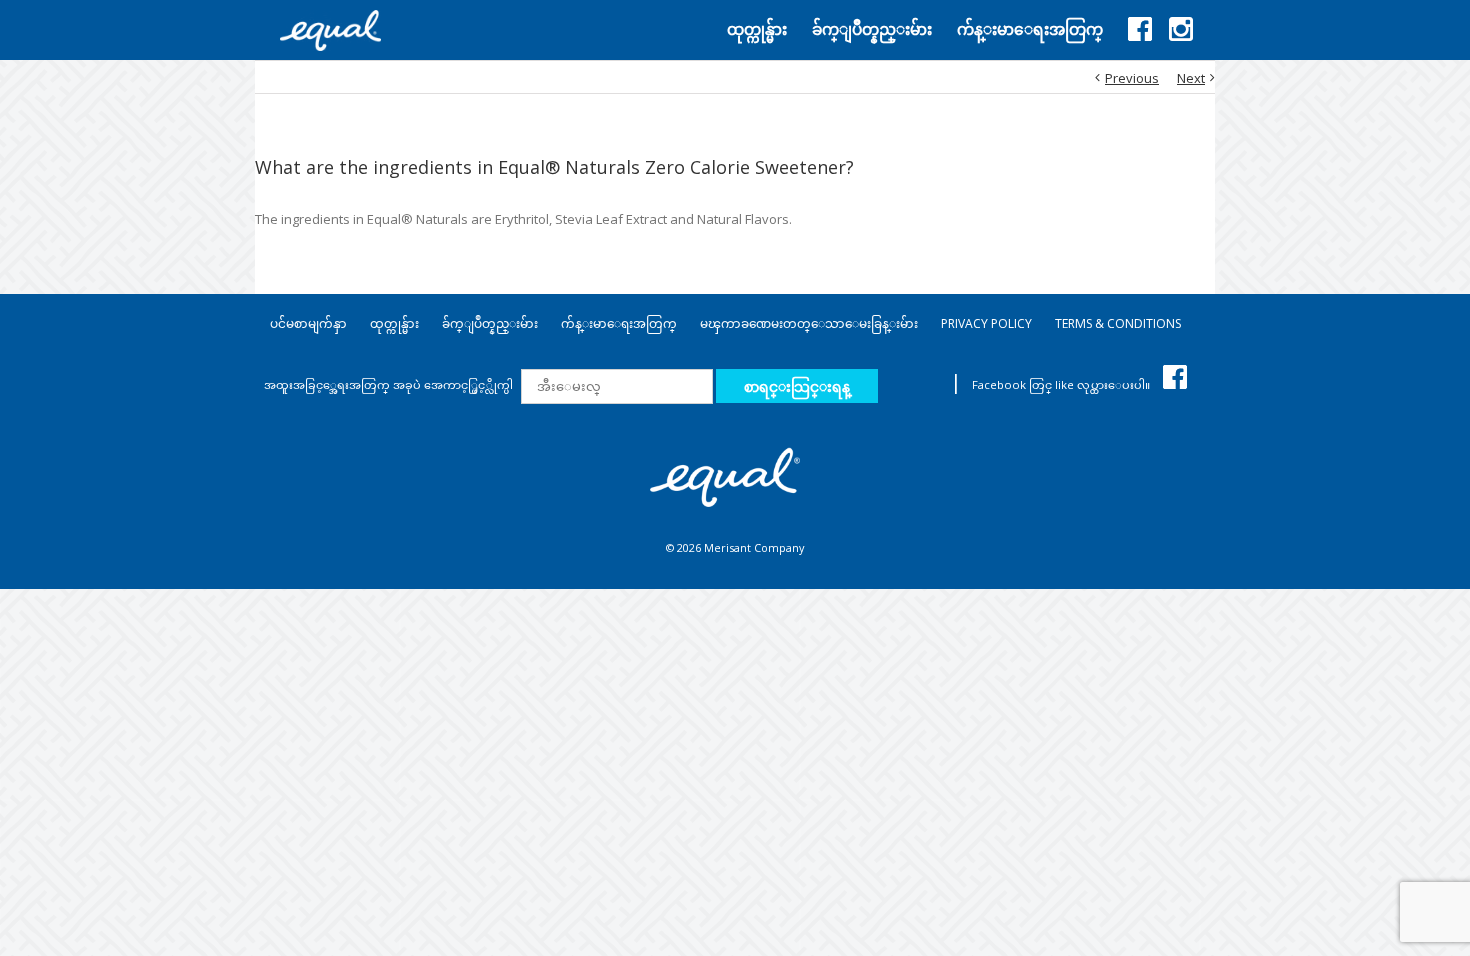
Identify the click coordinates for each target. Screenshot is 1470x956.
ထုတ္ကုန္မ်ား (394, 323)
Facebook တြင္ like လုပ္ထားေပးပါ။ (1062, 384)
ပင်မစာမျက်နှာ (308, 323)
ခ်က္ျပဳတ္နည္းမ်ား (490, 323)
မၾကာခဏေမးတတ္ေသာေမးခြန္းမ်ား (809, 323)
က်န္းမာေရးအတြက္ (619, 323)
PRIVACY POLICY (986, 323)
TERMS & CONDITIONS (1118, 323)
